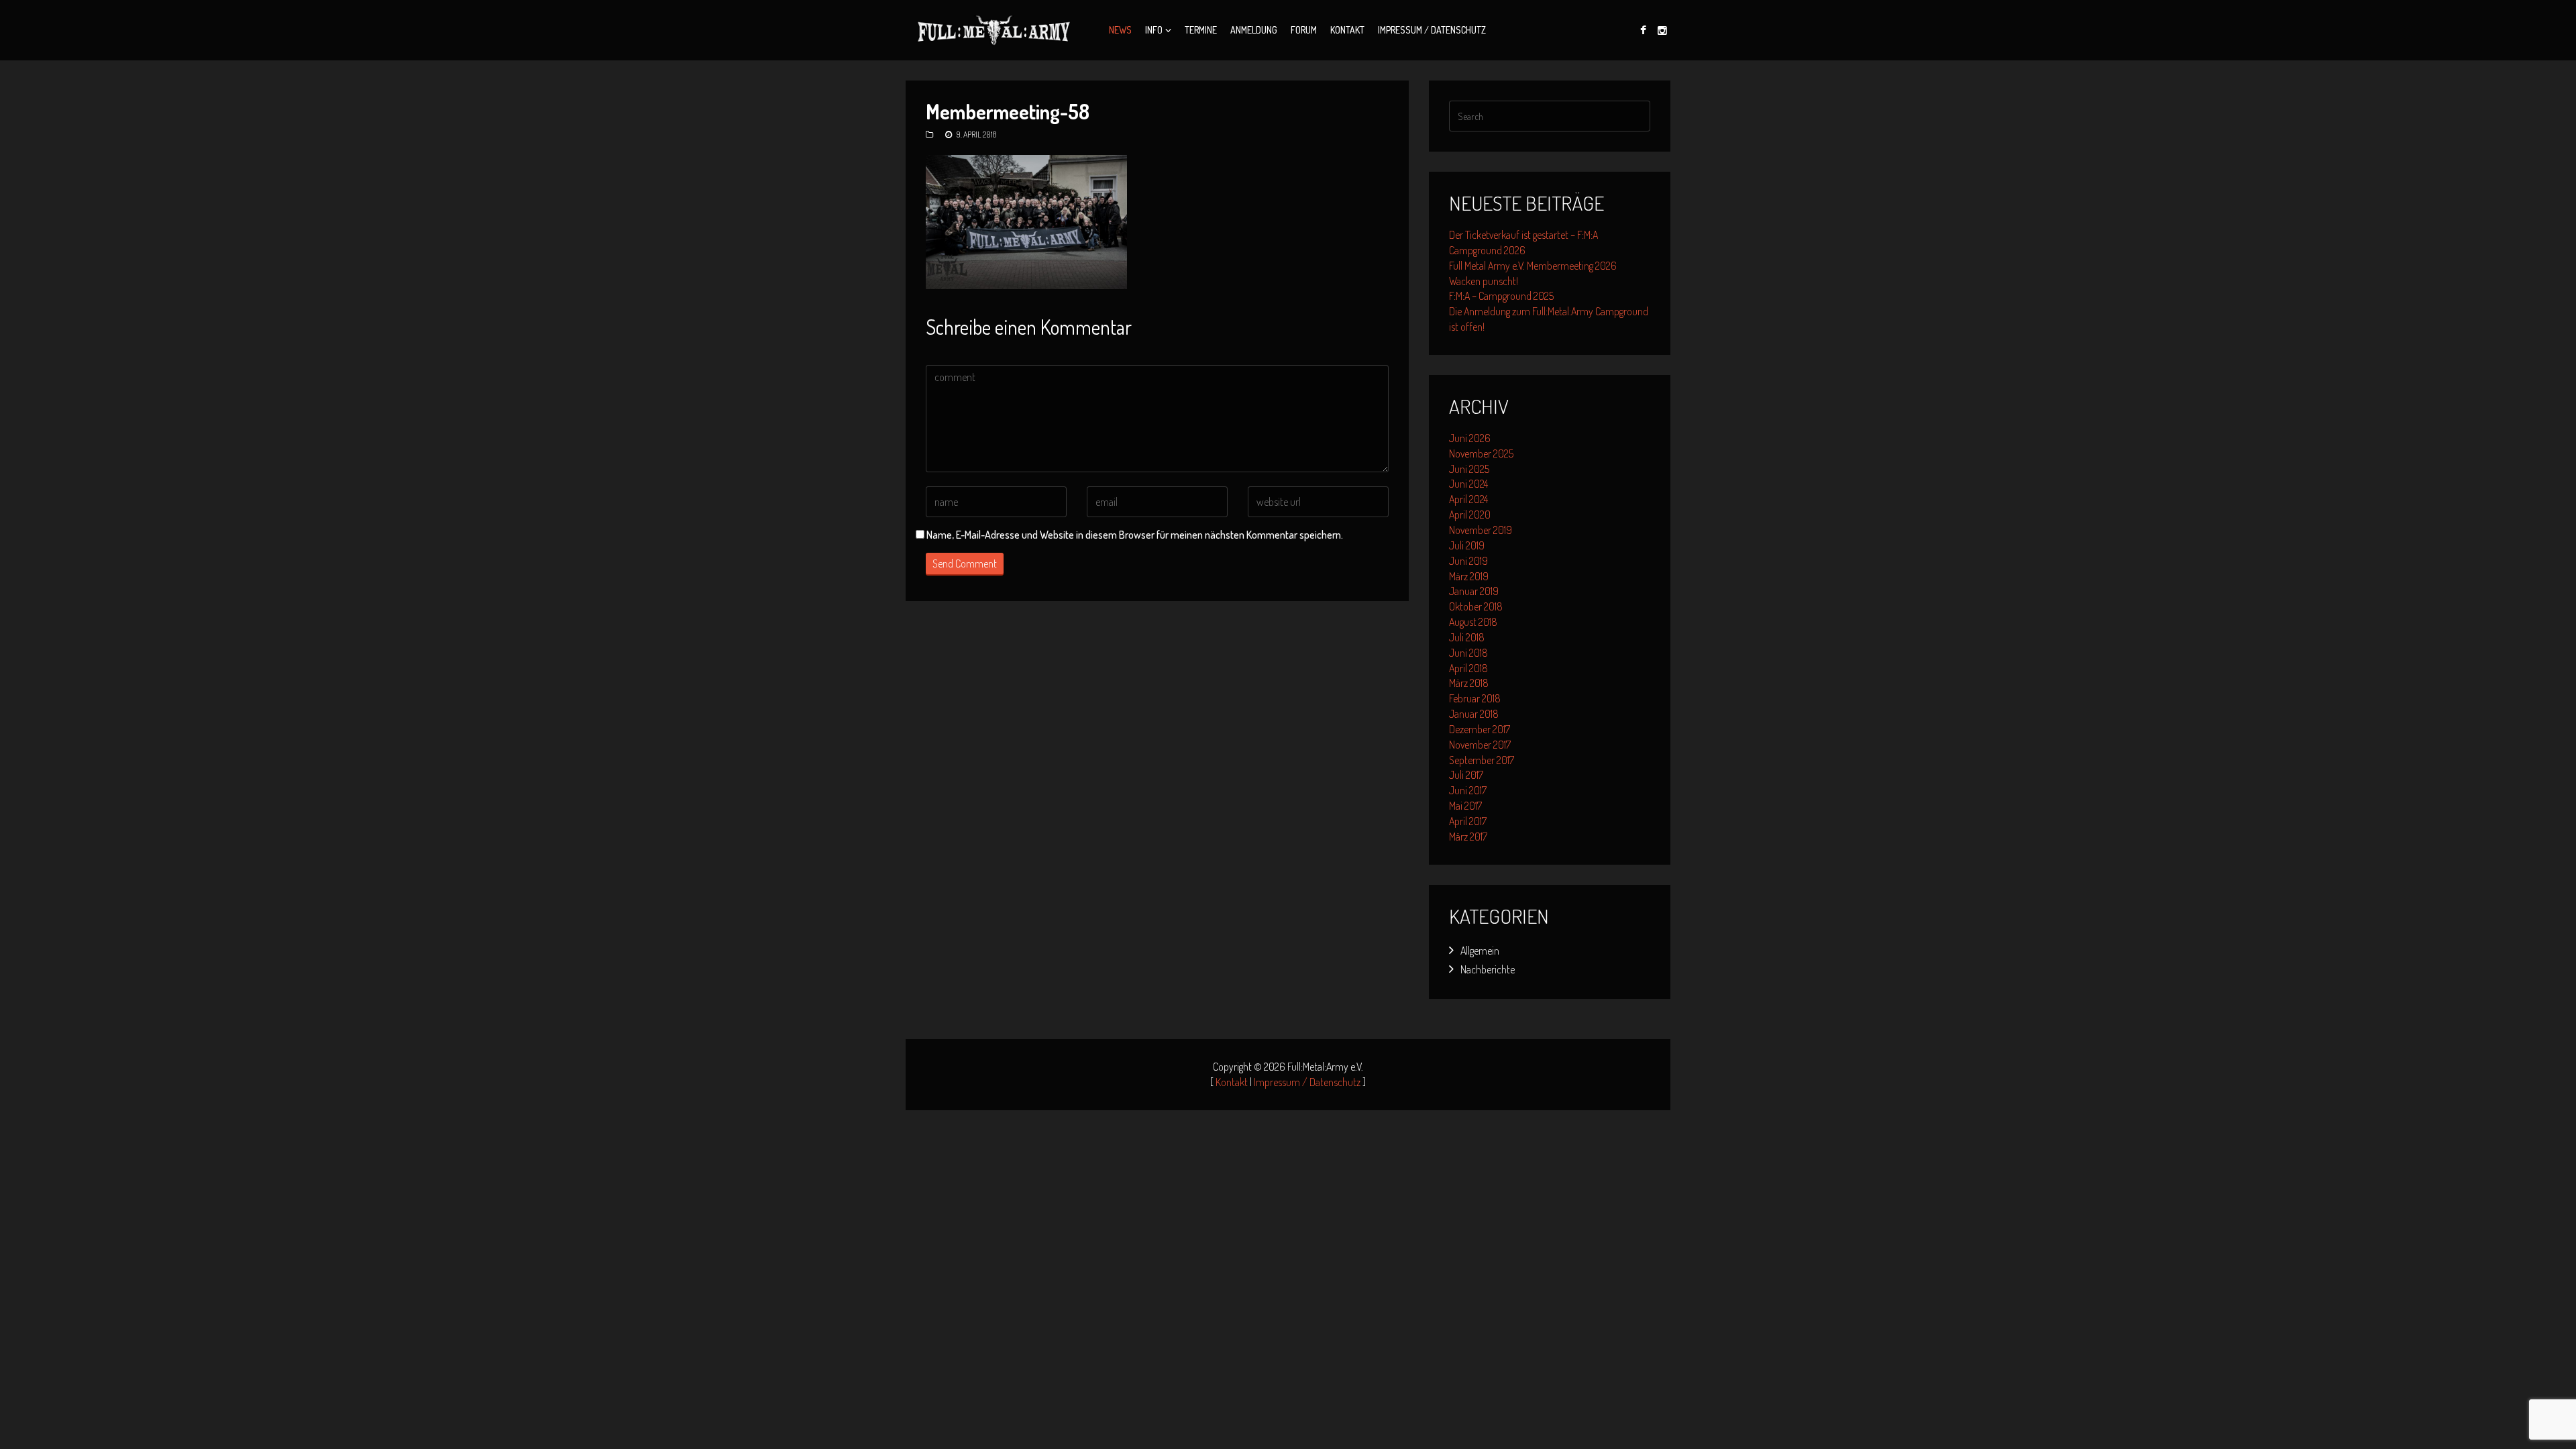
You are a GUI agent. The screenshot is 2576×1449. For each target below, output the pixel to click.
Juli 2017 (1466, 775)
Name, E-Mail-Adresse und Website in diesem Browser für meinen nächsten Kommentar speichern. (1135, 535)
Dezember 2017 (1480, 729)
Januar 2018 (1474, 714)
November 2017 (1480, 745)
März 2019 (1469, 576)
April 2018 (1468, 668)
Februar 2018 (1475, 698)
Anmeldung (1254, 30)
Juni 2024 (1468, 484)
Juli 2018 (1467, 637)
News (1120, 30)
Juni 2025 (1469, 469)
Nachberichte (1488, 969)
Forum (1304, 30)
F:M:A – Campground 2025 (1501, 296)
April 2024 (1468, 499)
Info (1154, 30)
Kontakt (1347, 30)
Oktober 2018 (1476, 606)
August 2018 (1473, 622)
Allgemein (1480, 951)
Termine (1201, 30)
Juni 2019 (1468, 561)
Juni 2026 (1470, 438)
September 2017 (1482, 760)
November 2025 (1481, 453)
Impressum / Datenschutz (1432, 30)
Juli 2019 (1467, 545)
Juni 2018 (1468, 653)
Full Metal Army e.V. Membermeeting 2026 (1533, 266)
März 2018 (1469, 683)
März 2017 (1468, 837)
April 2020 (1470, 515)
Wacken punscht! (1484, 281)
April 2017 (1468, 821)
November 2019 (1481, 530)
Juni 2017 (1468, 790)
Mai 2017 (1465, 806)
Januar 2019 (1474, 591)
